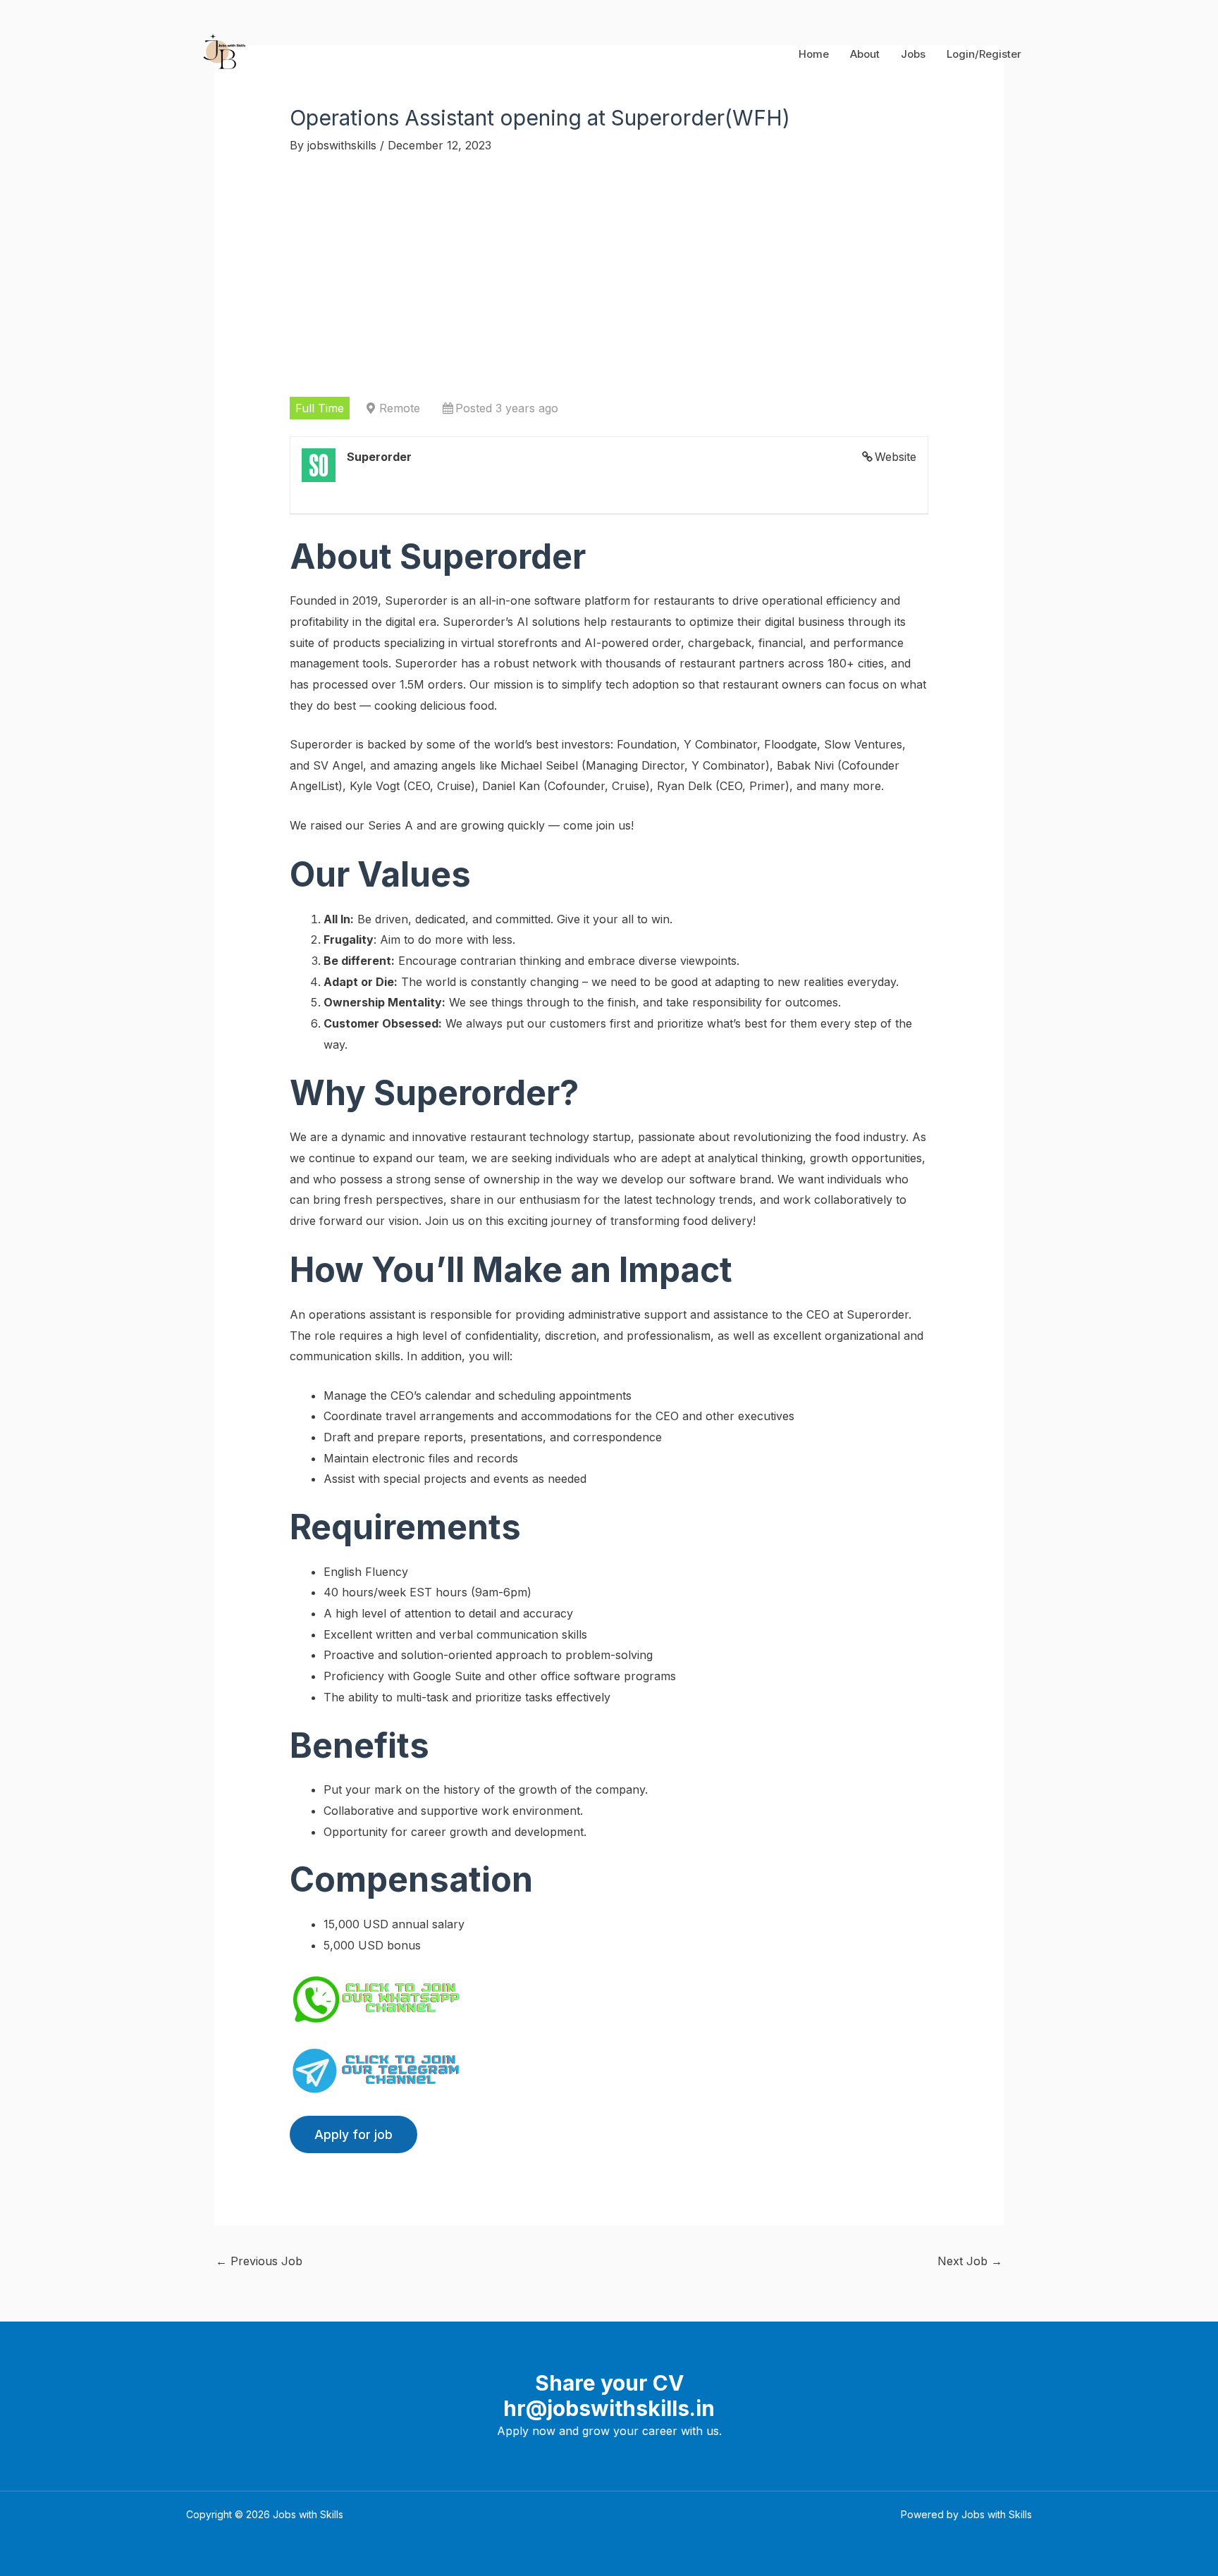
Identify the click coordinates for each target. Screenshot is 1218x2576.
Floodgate (791, 744)
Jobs (913, 54)
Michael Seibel (539, 765)
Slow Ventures (863, 744)
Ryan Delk (684, 786)
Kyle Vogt (375, 786)
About (865, 54)
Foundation (647, 744)
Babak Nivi (805, 765)
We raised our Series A (351, 825)
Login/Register (984, 54)
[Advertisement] (609, 276)
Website (896, 457)
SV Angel (338, 765)
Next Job (970, 2261)
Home (814, 54)
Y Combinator (720, 744)
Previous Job (259, 2261)
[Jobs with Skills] (222, 53)
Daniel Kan (511, 786)
